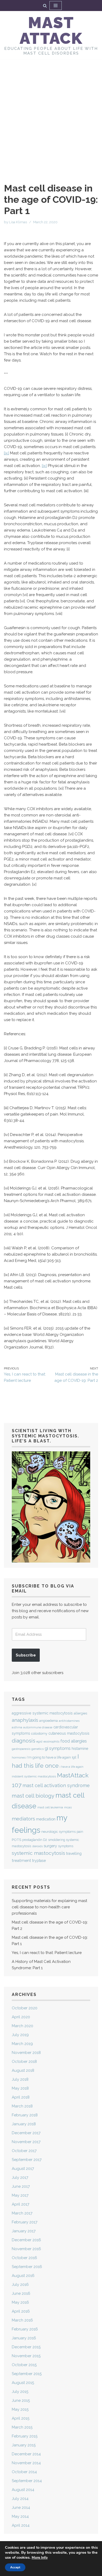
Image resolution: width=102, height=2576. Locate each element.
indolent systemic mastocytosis (34, 1776)
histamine (80, 1748)
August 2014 (23, 2490)
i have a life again (72, 1767)
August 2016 (23, 2276)
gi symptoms (58, 1748)
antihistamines (69, 1721)
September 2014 (27, 2481)
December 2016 (26, 2240)
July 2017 (20, 2177)
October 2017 (24, 2151)
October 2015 (24, 2365)
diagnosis (24, 1741)
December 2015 (26, 2347)
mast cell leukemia (50, 1807)
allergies (80, 1713)
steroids (37, 1846)
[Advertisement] (51, 113)
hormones (19, 1758)
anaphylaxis (25, 1720)
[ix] (6, 453)
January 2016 (24, 2338)
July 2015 (20, 2392)
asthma (17, 1727)
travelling (74, 1853)
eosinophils (51, 1741)
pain (80, 1832)
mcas (68, 1807)
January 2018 (24, 2124)
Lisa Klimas (18, 222)
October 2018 (24, 2062)
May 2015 (20, 2409)
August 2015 (23, 2383)
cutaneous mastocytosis (69, 1733)
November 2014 (26, 2463)
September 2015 (27, 2374)
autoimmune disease (38, 1727)
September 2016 (27, 2267)
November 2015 (26, 2356)
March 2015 (22, 2427)
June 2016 (21, 2293)
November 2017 (26, 2142)
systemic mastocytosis (38, 1853)
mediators (23, 1819)
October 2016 (24, 2258)
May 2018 (20, 2088)
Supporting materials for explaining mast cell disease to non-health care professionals (49, 1907)
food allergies (74, 1741)
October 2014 (24, 2472)
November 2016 (26, 2249)
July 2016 (20, 2285)
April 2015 (21, 2418)
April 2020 (21, 2017)
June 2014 (21, 2508)
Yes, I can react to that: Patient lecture (47, 1953)
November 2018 (26, 2053)
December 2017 (26, 2133)
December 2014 (26, 2454)
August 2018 (23, 2070)
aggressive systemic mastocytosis (42, 1713)
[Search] (45, 6)
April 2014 (21, 2525)
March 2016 (22, 2320)
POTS (16, 1840)
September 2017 (27, 2160)
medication (46, 1819)
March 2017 (22, 2213)
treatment (21, 1860)
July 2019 (20, 2035)
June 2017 (21, 2186)
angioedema (49, 1721)
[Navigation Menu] (56, 6)
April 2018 (21, 2097)
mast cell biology (33, 1796)
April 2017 (21, 2204)
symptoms (66, 1846)
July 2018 (20, 2079)
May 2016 (20, 2302)
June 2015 (21, 2400)
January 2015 (24, 2445)
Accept (15, 2567)
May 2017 (20, 2195)
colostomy (39, 1733)
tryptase (39, 1861)
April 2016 (21, 2311)
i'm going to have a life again (49, 1757)
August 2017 (23, 2169)
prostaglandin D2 (35, 1840)
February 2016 (25, 2329)
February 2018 (25, 2115)
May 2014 (20, 2516)
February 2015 (25, 2436)
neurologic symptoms (58, 1832)
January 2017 (24, 2231)
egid (39, 1741)
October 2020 (25, 2008)
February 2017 (25, 2222)
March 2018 (22, 2106)
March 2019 (22, 2044)
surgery (50, 1846)
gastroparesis (21, 1749)
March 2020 (22, 2026)
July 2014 (20, 2499)
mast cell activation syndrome (56, 1785)
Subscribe (26, 1655)
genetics (38, 1749)
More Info (40, 2558)
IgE (74, 1757)
